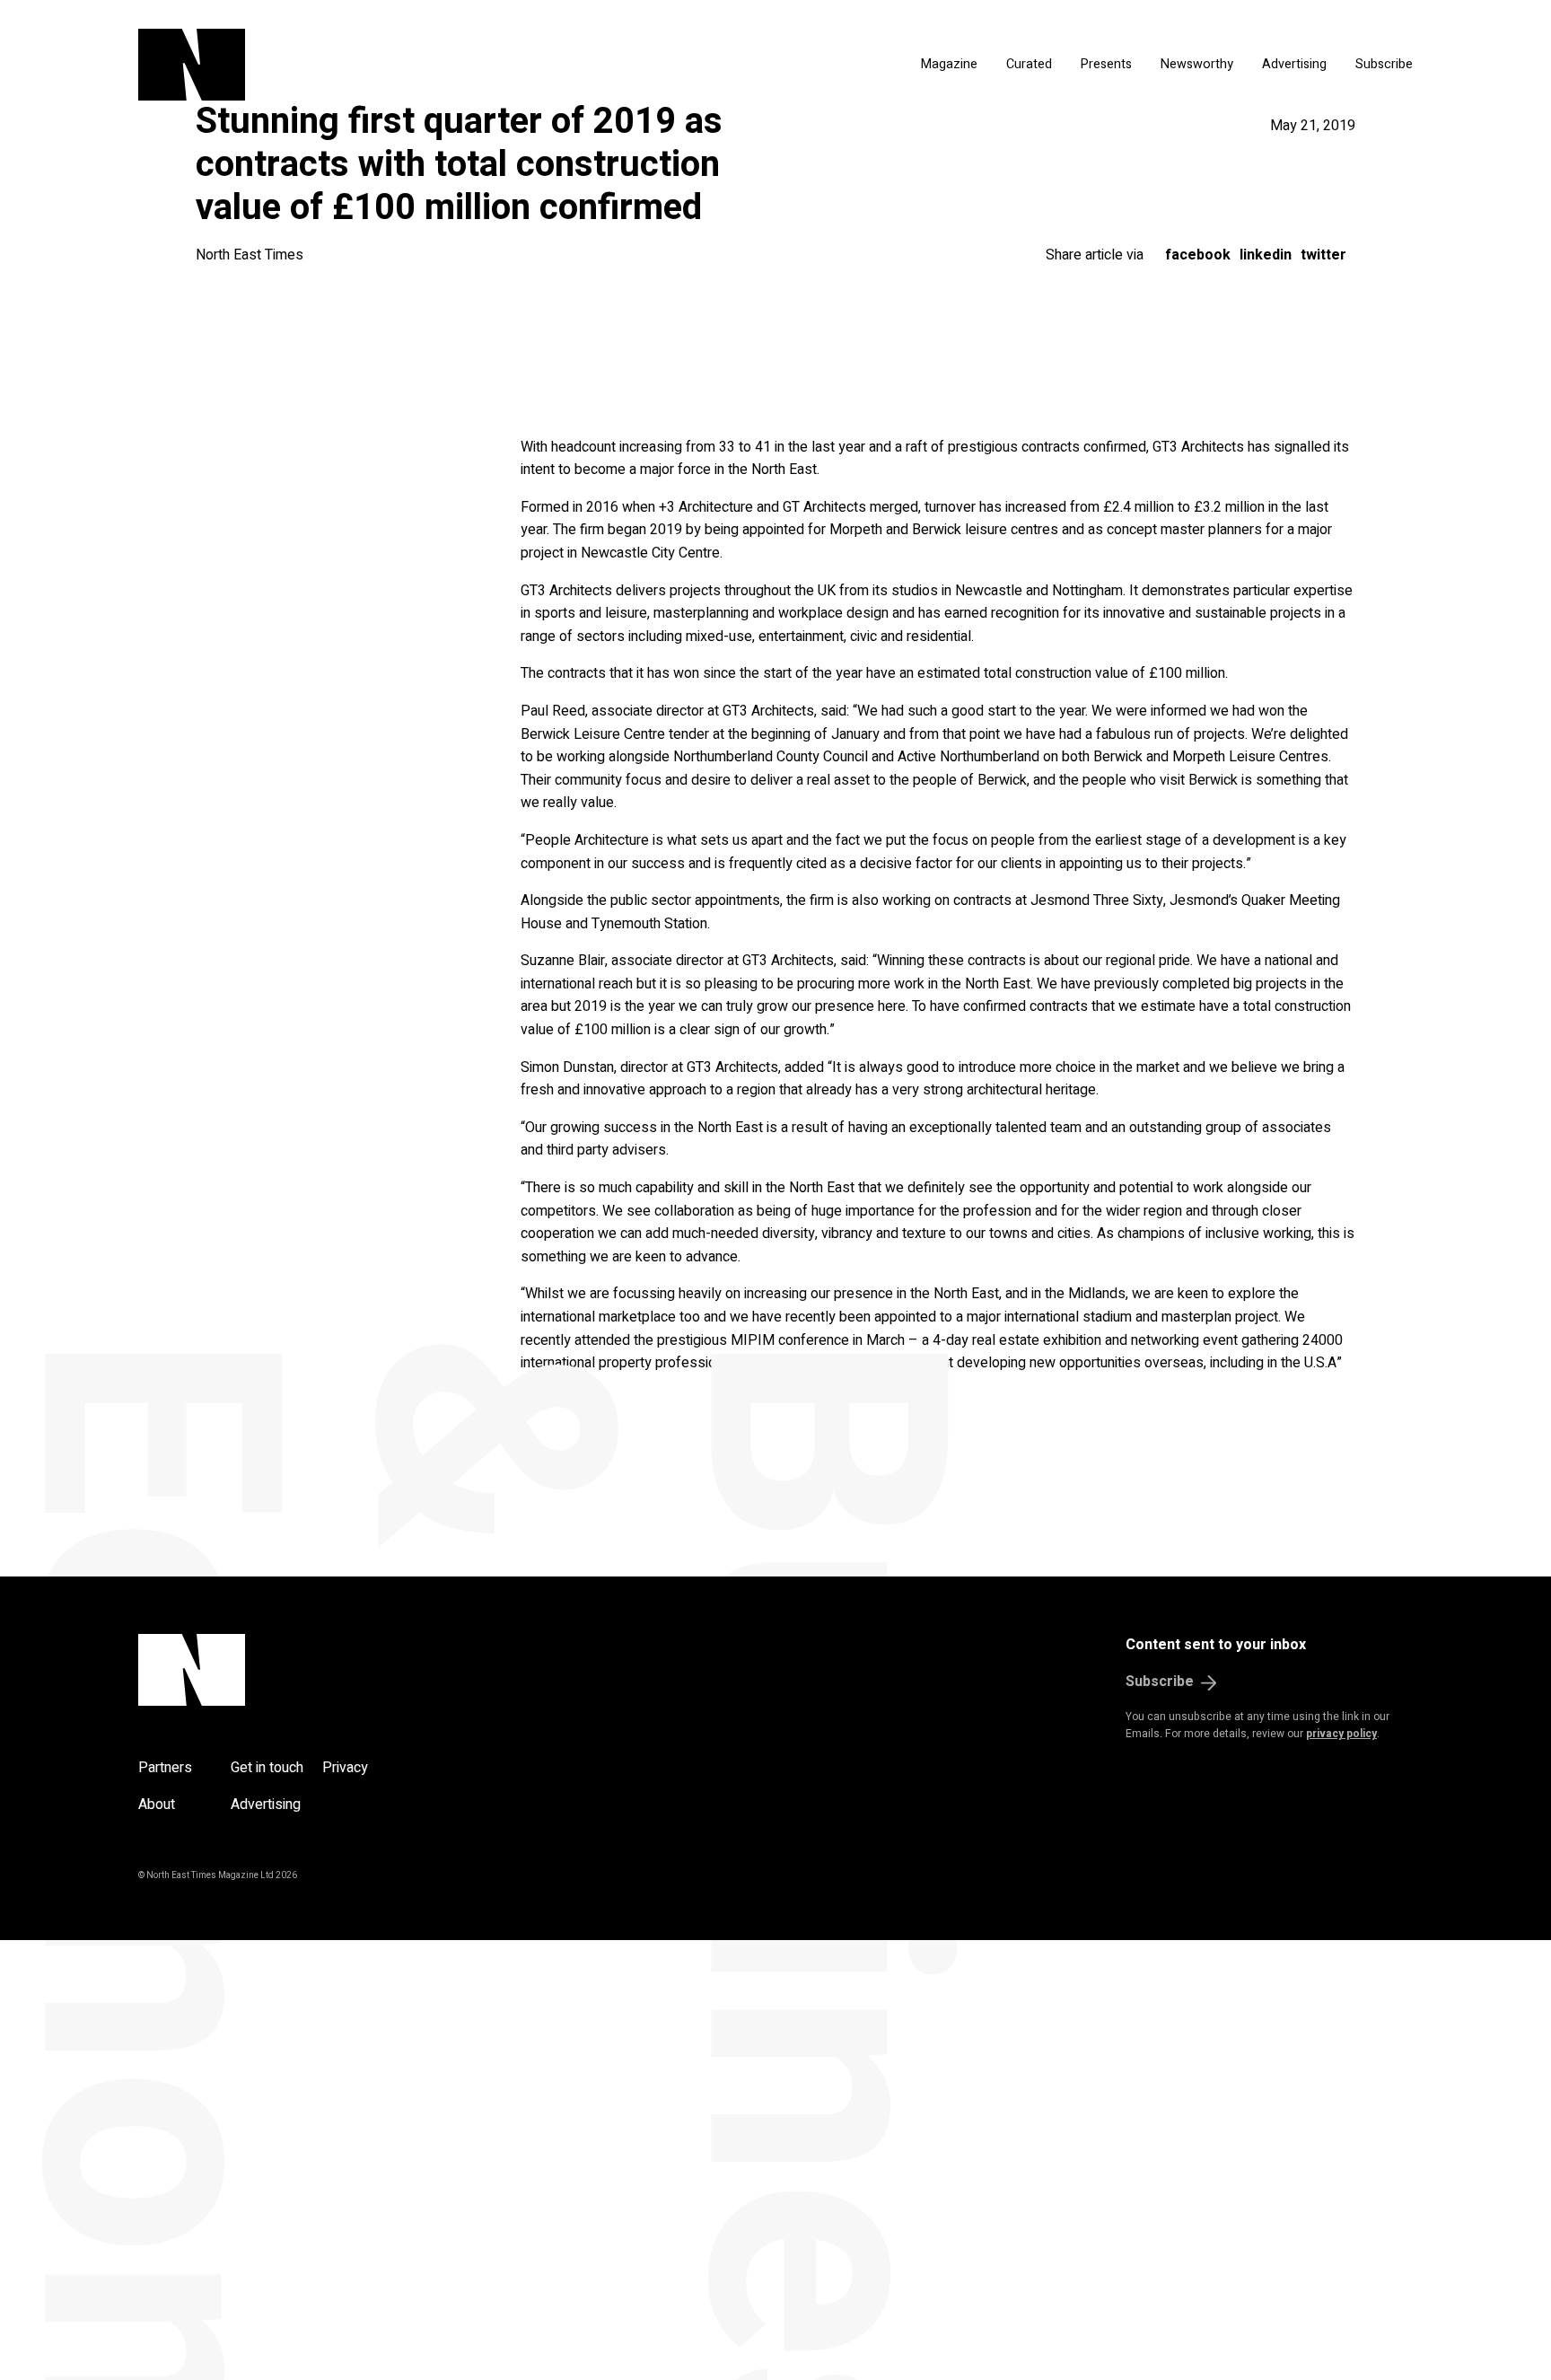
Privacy (345, 1768)
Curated (1029, 64)
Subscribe (1384, 64)
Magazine (949, 64)
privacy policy (1341, 1734)
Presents (1106, 64)
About (157, 1805)
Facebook (1198, 255)
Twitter (1323, 255)
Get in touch (267, 1768)
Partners (165, 1768)
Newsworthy (1197, 64)
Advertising (1294, 64)
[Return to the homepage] (361, 65)
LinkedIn (1266, 255)
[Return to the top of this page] (278, 1670)
